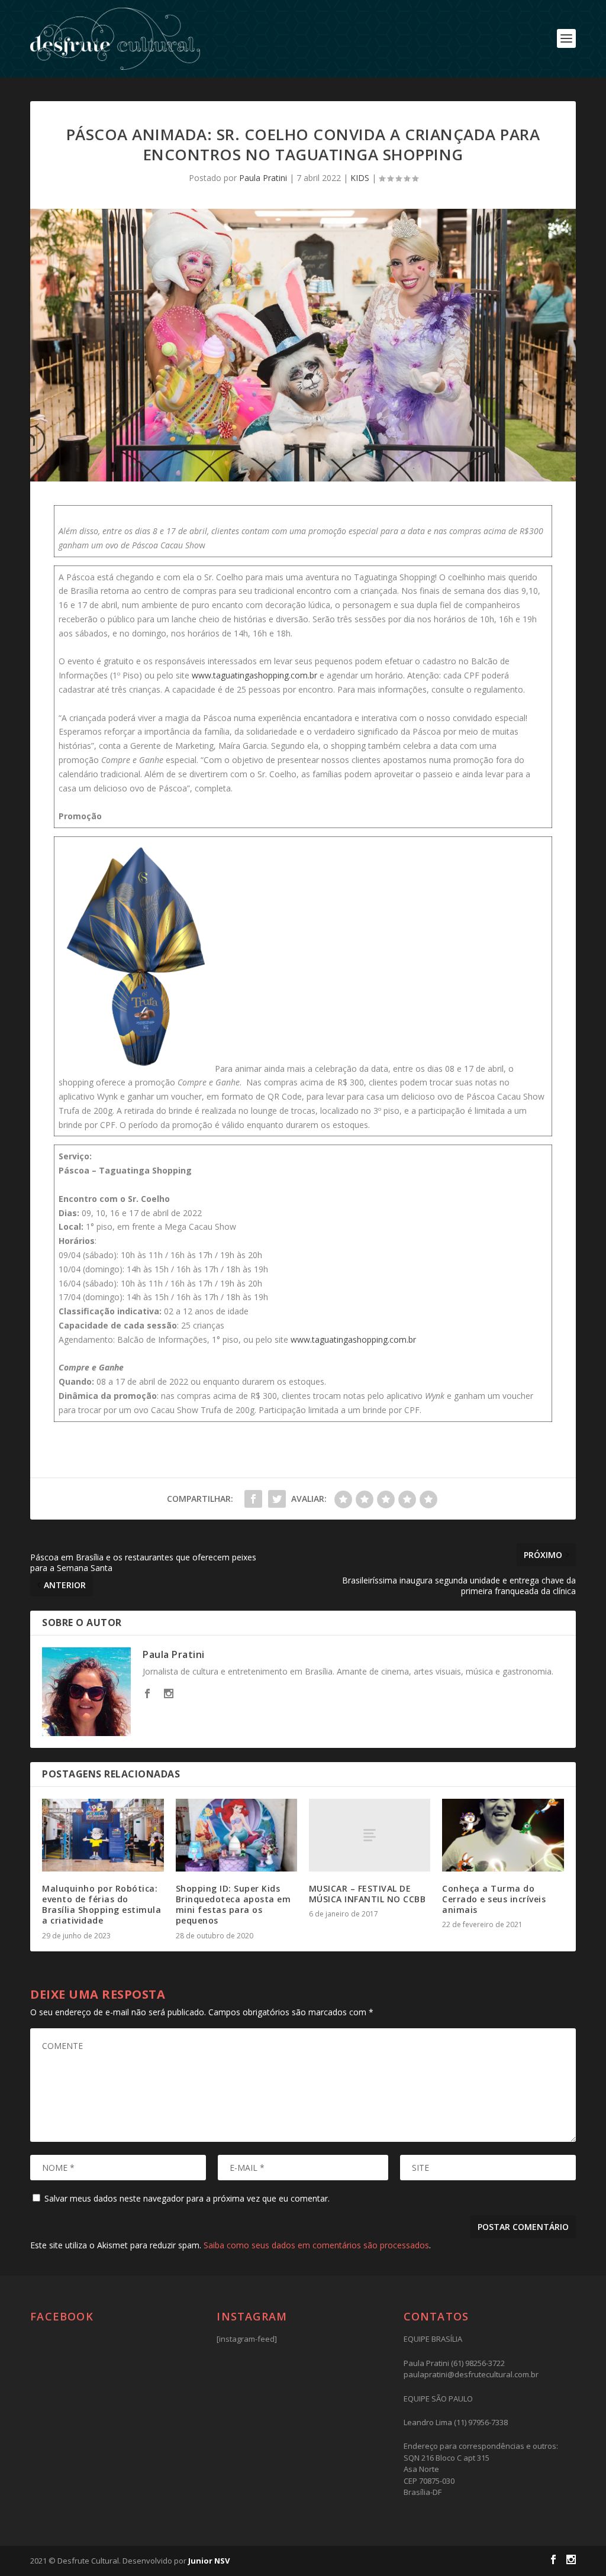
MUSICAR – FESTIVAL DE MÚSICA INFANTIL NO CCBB (368, 1894)
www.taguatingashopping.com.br (254, 675)
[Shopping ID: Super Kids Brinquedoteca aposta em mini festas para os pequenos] (236, 1835)
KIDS (360, 178)
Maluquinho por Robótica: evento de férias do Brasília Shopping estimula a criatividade (101, 1905)
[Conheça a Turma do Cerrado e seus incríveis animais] (503, 1835)
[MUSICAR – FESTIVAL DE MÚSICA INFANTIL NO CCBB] (370, 1835)
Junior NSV (209, 2561)
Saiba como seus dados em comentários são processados (316, 2245)
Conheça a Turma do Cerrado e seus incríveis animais (494, 1899)
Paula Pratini (263, 178)
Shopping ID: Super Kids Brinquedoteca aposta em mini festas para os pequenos (233, 1905)
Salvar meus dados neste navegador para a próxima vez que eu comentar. (187, 2198)
